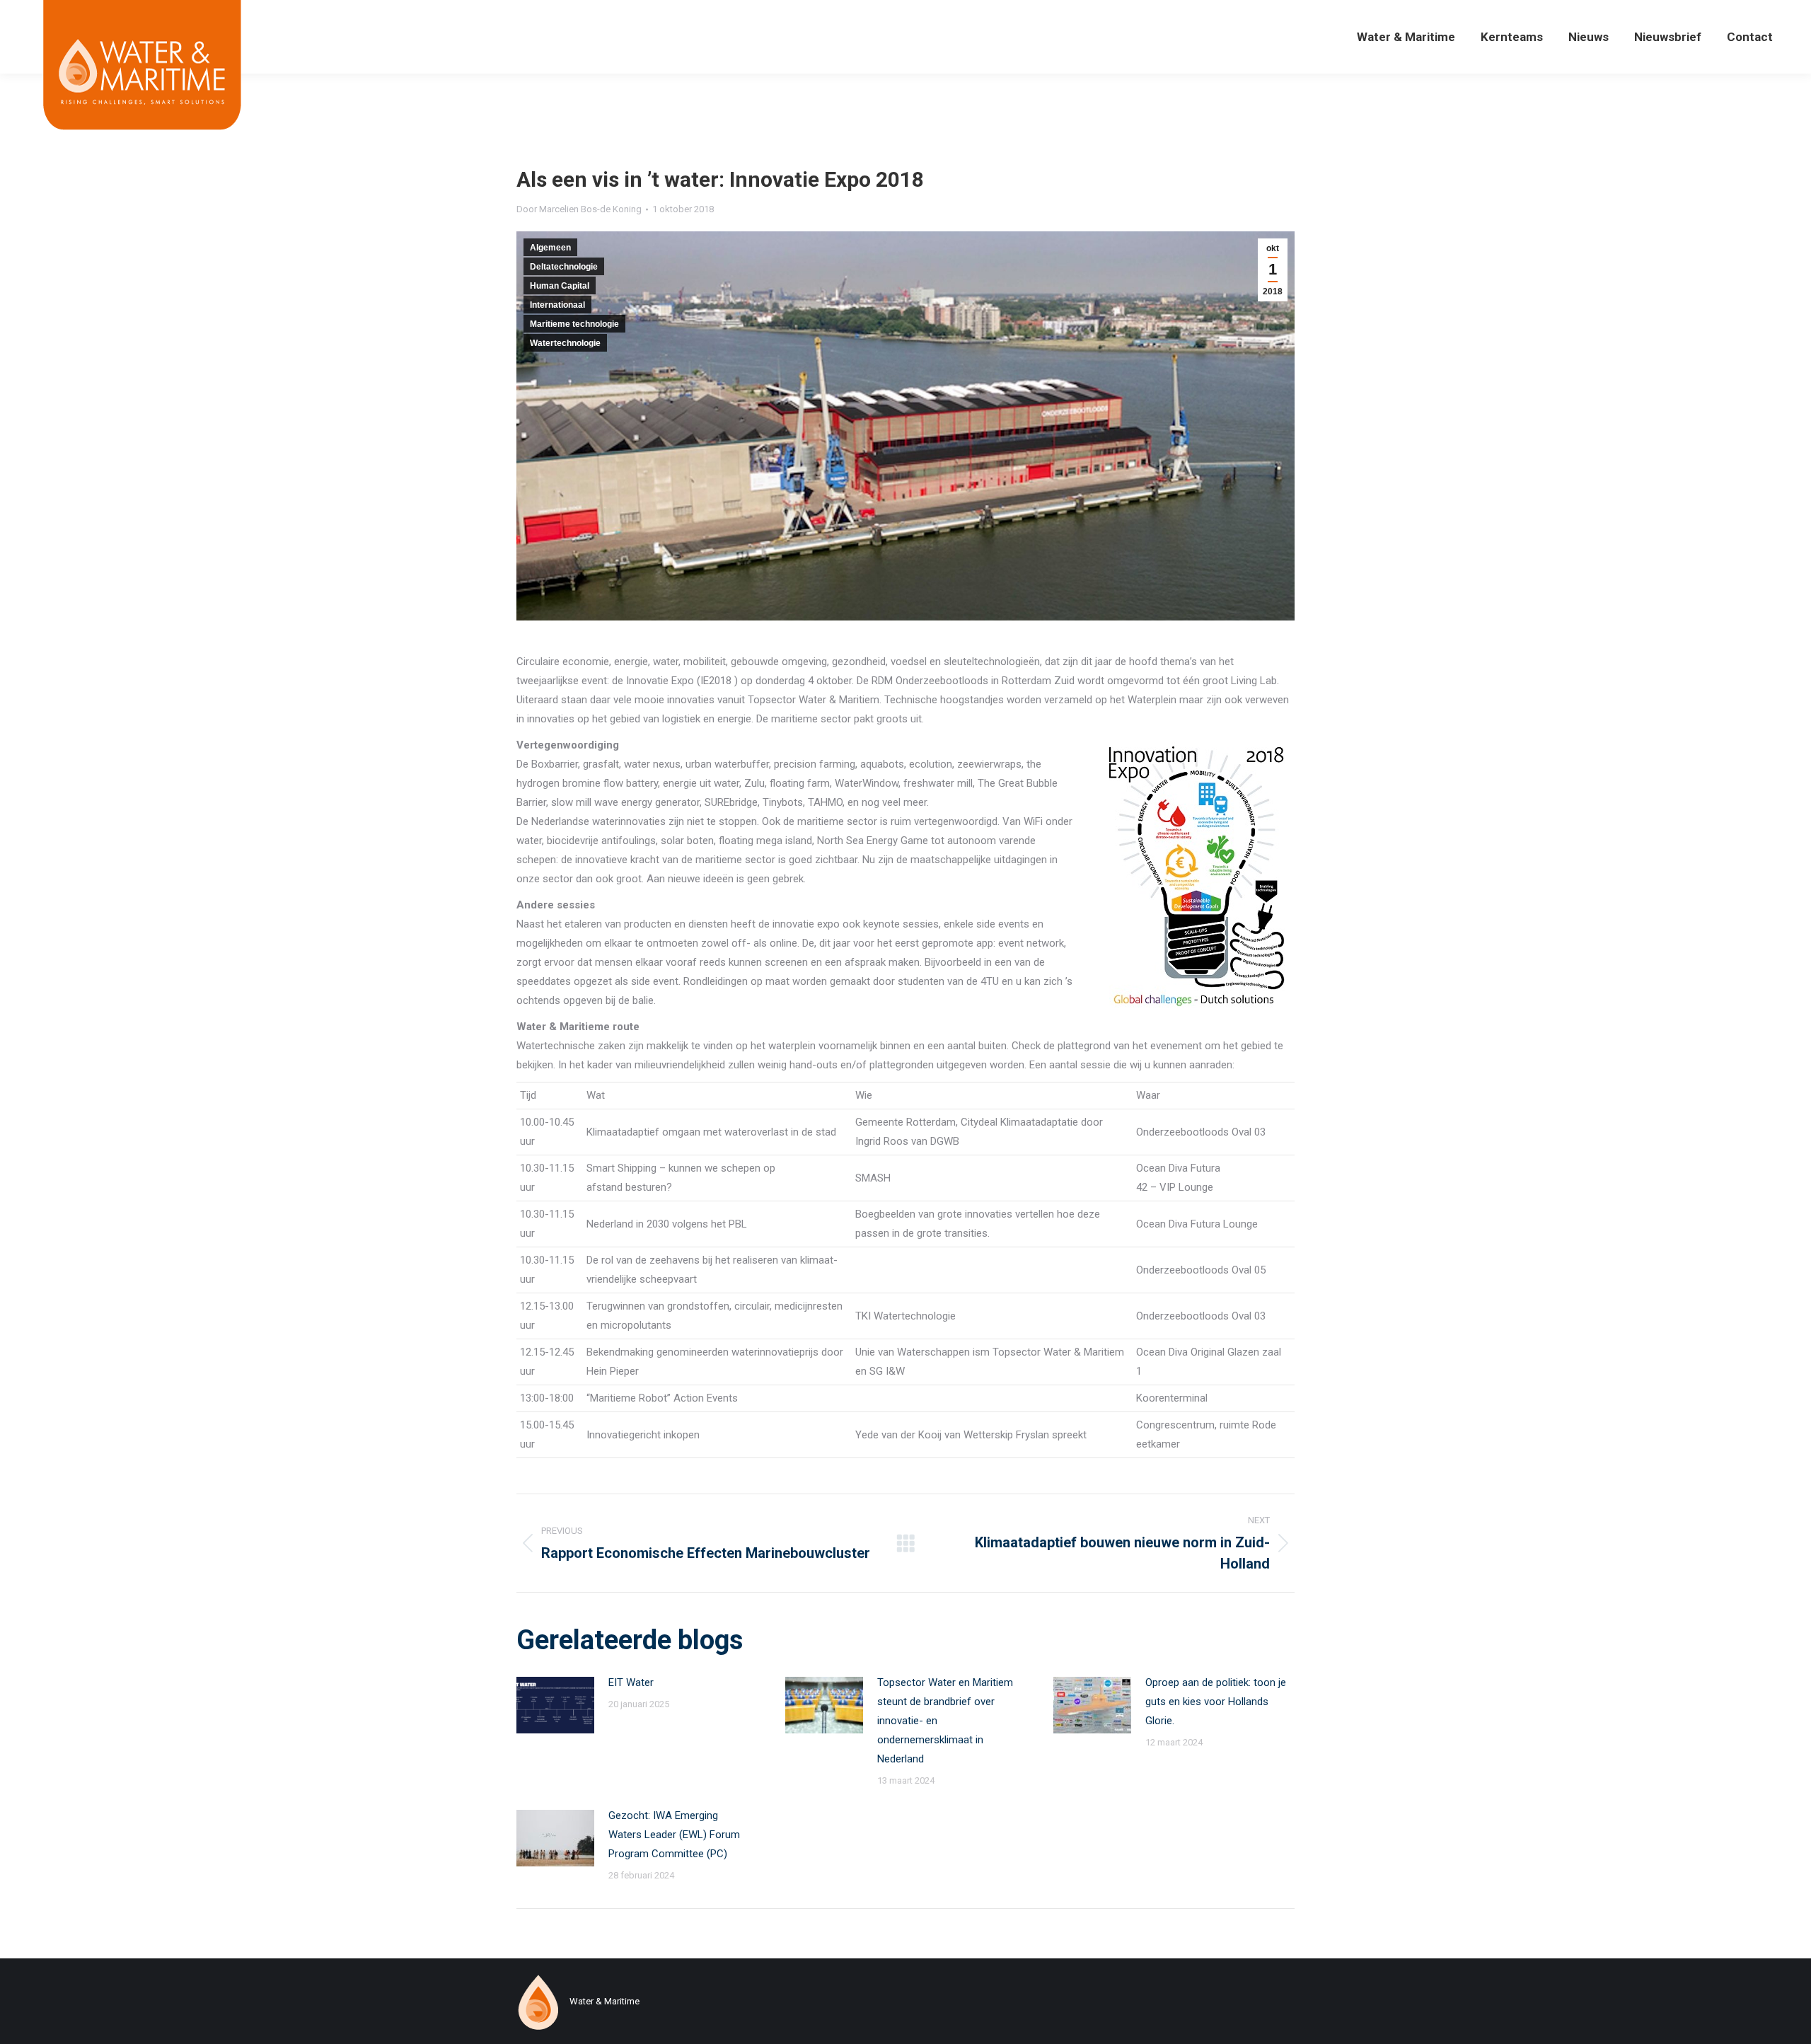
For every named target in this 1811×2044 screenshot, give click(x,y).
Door (579, 209)
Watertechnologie (565, 343)
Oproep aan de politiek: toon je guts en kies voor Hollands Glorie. (1216, 1702)
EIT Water (631, 1682)
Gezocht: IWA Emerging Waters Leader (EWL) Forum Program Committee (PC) (674, 1835)
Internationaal (557, 305)
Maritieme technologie (574, 324)
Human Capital (560, 286)
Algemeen (550, 248)
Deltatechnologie (564, 267)
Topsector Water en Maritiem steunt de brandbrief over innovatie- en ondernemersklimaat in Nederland (945, 1721)
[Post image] (555, 1705)
